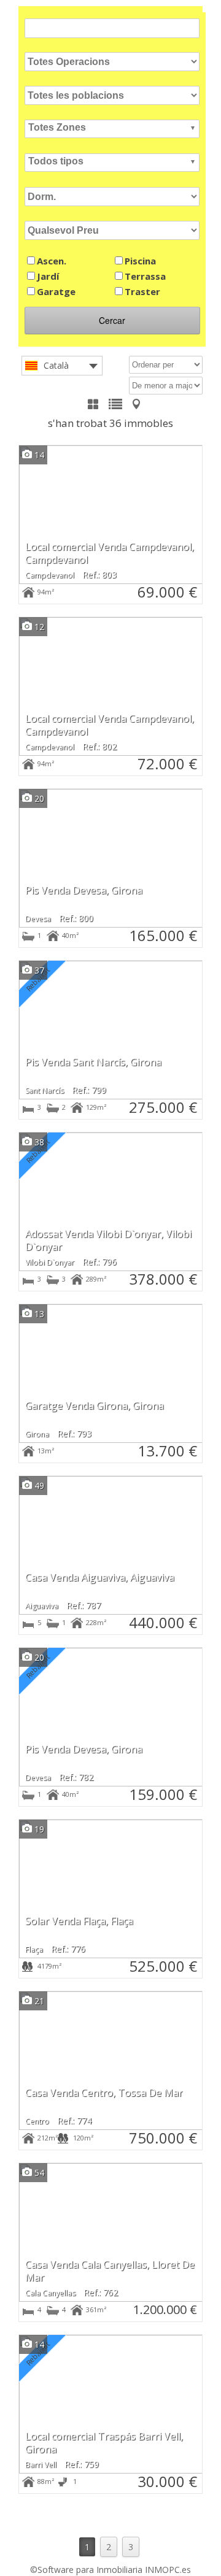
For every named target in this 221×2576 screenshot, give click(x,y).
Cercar (112, 320)
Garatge (56, 291)
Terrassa (145, 276)
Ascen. (52, 261)
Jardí (48, 276)
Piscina (140, 261)
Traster (142, 291)
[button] (112, 129)
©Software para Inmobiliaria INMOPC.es (110, 2570)
